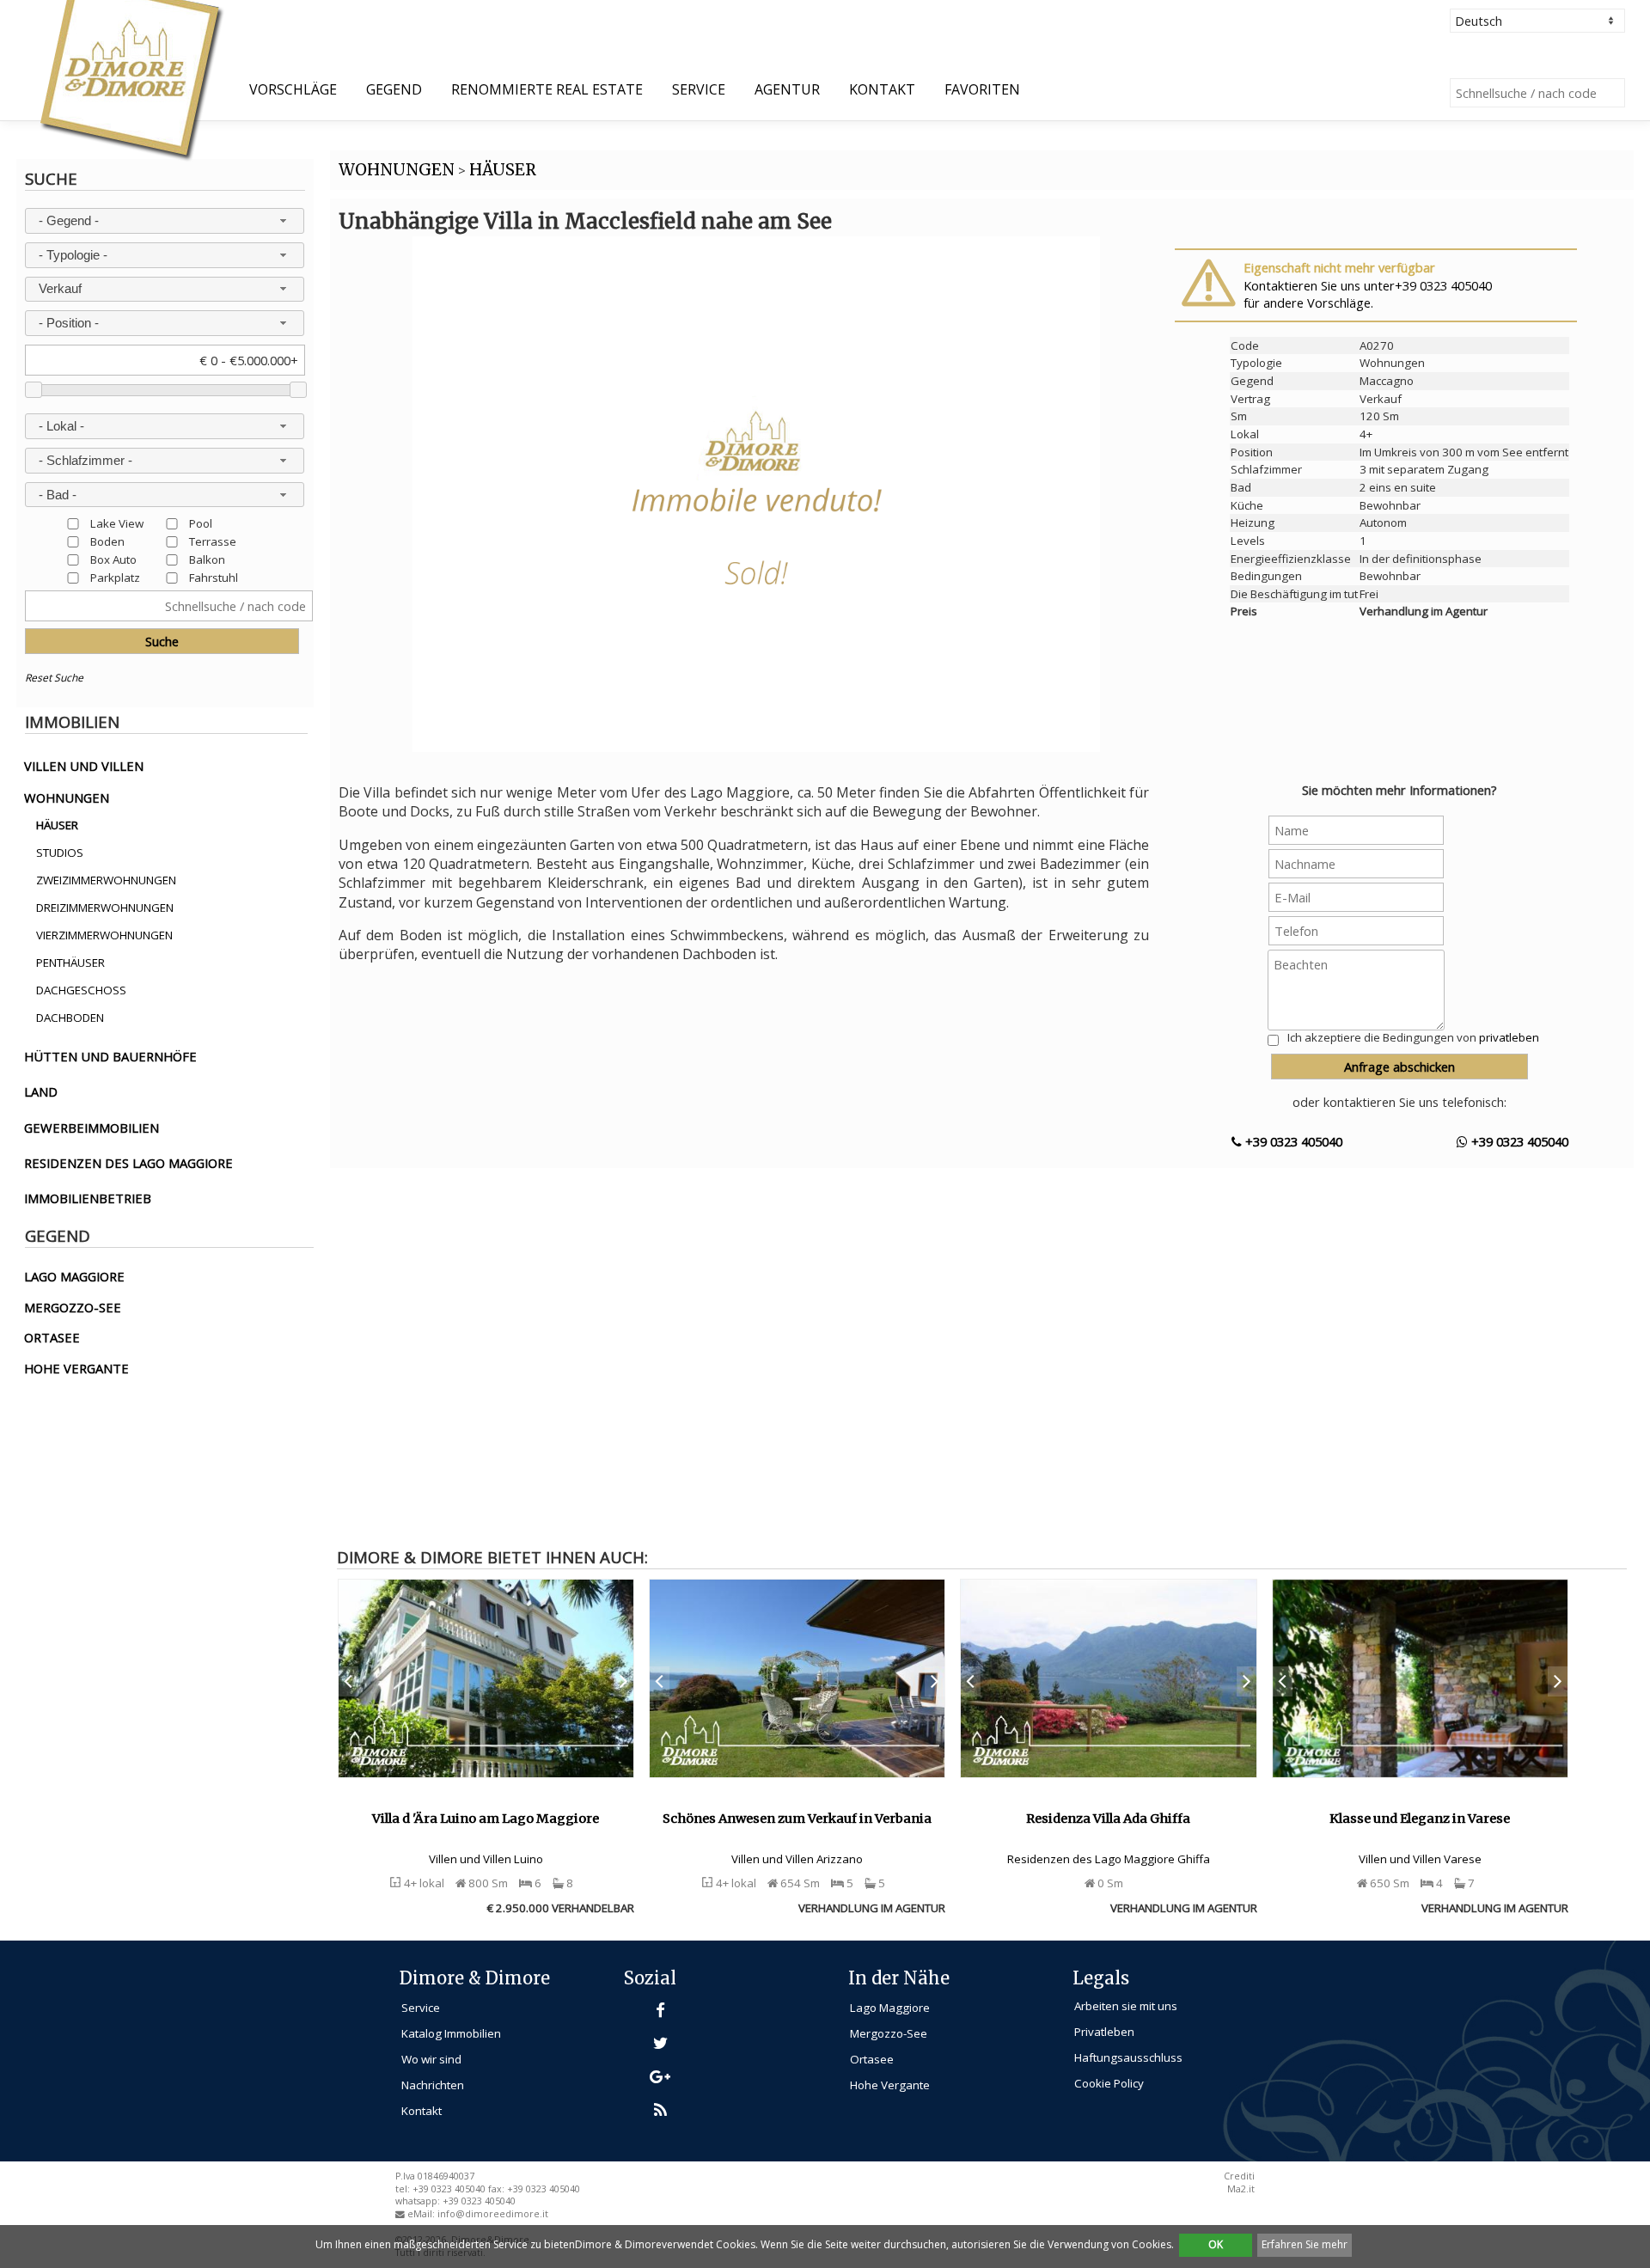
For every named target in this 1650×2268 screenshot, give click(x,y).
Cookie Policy (1109, 2083)
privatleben (1509, 1037)
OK (1216, 2244)
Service (699, 89)
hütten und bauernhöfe (110, 1056)
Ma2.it (1241, 2189)
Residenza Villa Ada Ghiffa (1108, 1819)
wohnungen (67, 798)
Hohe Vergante (890, 2085)
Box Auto (113, 559)
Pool (201, 523)
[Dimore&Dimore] (130, 79)
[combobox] (164, 221)
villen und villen (84, 766)
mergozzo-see (73, 1307)
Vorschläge (293, 89)
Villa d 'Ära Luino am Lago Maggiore (486, 1819)
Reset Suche (54, 678)
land (41, 1091)
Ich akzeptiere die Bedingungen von (1413, 1037)
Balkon (207, 559)
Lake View (117, 523)
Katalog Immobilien (451, 2033)
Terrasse (213, 541)
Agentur (787, 89)
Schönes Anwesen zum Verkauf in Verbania (797, 1819)
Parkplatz (115, 577)
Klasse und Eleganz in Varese (1420, 1819)
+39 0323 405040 (1292, 1141)
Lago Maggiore (890, 2008)
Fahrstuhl (214, 577)
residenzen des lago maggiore (128, 1163)
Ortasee (872, 2059)
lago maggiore (74, 1276)
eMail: (422, 2214)
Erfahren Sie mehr (1305, 2244)
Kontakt (882, 89)
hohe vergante (76, 1368)
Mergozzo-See (889, 2033)
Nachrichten (433, 2085)
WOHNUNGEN (397, 170)
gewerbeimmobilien (92, 1128)
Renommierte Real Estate (547, 89)
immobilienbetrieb (88, 1198)
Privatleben (1104, 2032)
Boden (107, 541)
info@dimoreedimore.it (493, 2214)
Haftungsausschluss (1128, 2057)
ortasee (52, 1337)
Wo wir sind (431, 2059)
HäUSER (503, 170)
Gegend (394, 89)
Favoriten (982, 89)
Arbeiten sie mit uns (1126, 2006)
